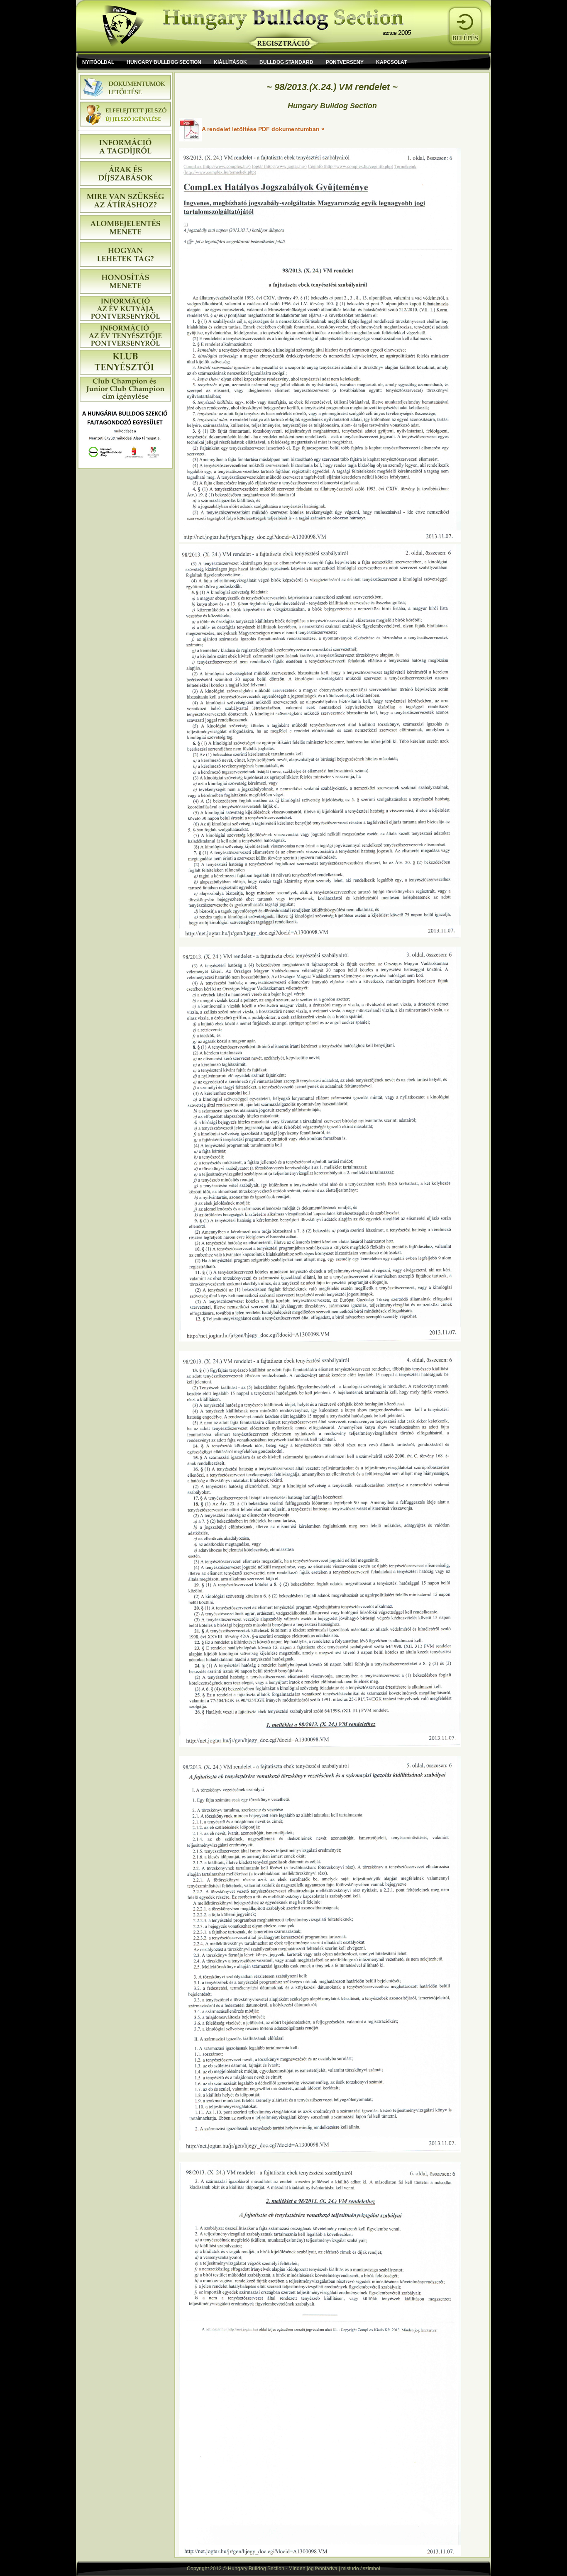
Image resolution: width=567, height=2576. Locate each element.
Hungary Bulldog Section (164, 62)
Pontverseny (345, 62)
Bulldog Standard (286, 62)
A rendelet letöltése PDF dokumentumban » (263, 129)
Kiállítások (230, 62)
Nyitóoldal (98, 62)
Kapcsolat (391, 62)
